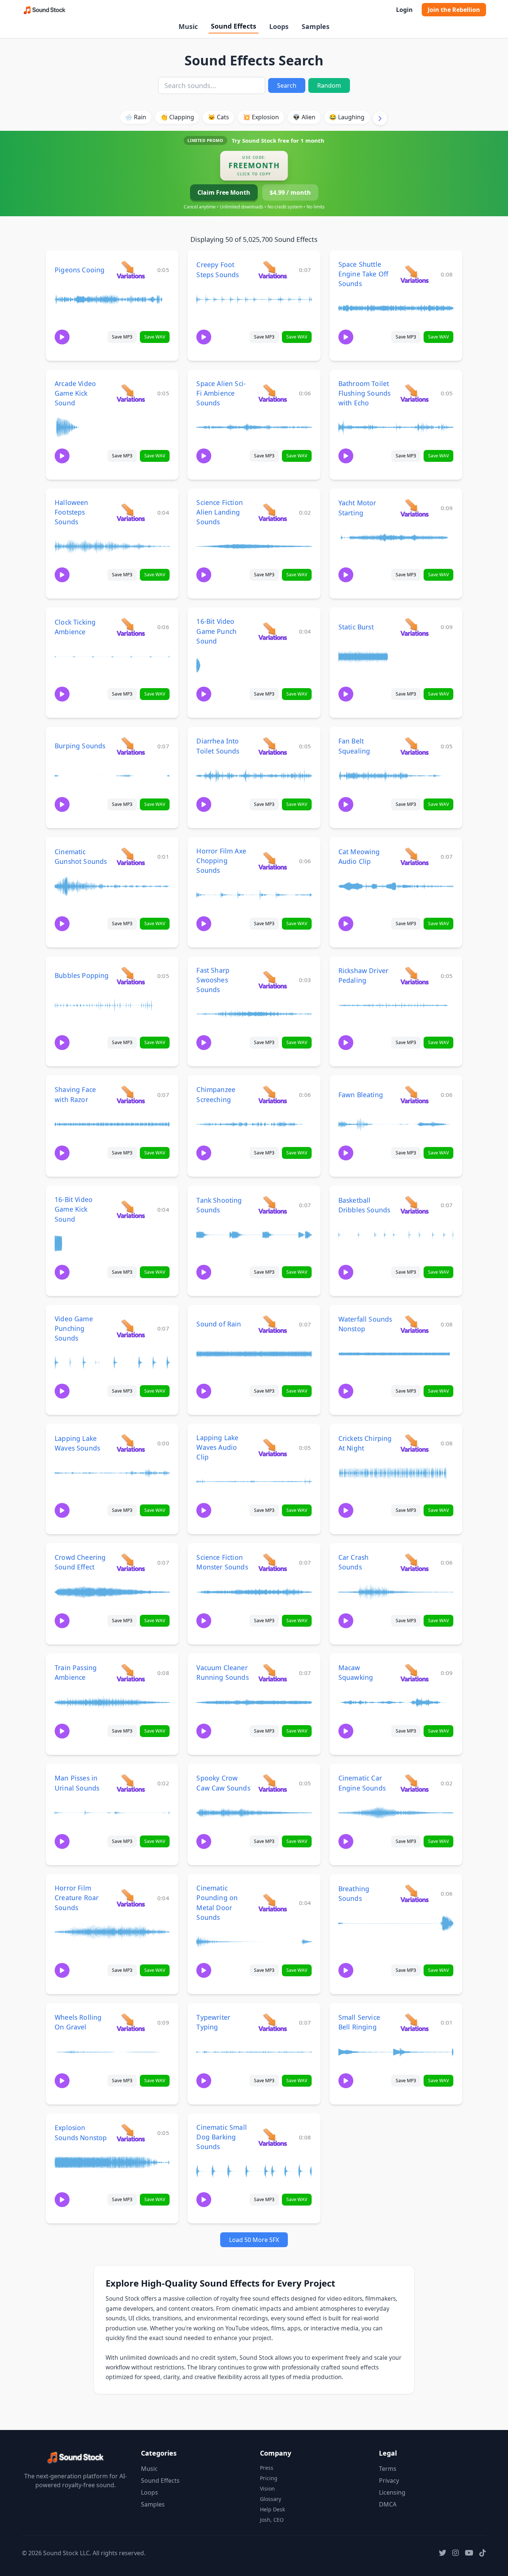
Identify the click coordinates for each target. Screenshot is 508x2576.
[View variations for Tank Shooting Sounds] (272, 1205)
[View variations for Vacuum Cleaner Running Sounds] (272, 1673)
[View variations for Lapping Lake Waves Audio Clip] (272, 1447)
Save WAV (155, 337)
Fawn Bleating (361, 1095)
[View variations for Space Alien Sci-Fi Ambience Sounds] (272, 393)
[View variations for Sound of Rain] (272, 1324)
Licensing (392, 2492)
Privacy (389, 2481)
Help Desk (272, 2509)
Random (329, 85)
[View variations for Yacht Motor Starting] (414, 508)
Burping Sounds (80, 746)
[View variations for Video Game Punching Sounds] (131, 1328)
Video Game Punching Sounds (74, 1328)
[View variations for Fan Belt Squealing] (414, 746)
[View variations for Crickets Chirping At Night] (414, 1443)
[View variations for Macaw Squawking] (414, 1673)
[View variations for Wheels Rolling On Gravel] (131, 2022)
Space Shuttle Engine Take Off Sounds (364, 274)
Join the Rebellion (454, 10)
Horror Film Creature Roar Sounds (77, 1898)
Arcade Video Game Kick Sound (75, 393)
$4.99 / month (290, 192)
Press (267, 2468)
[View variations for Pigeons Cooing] (131, 270)
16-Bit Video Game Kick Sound (74, 1209)
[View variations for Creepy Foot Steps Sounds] (272, 270)
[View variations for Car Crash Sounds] (414, 1562)
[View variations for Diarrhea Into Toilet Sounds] (272, 746)
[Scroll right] (380, 118)
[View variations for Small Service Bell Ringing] (414, 2022)
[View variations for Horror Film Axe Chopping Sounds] (272, 861)
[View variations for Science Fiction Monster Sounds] (272, 1562)
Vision (267, 2488)
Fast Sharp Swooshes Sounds (213, 980)
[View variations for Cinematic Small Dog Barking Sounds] (272, 2137)
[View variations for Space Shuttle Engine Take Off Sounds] (414, 274)
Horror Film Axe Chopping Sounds (221, 861)
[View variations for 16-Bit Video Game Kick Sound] (131, 1209)
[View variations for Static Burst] (414, 627)
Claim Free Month (224, 192)
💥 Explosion (261, 117)
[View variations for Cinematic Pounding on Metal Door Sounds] (272, 1903)
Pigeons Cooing (80, 270)
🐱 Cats (218, 117)
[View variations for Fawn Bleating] (414, 1094)
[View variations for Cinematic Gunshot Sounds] (131, 856)
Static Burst (356, 627)
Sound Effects (234, 26)
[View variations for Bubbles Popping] (131, 976)
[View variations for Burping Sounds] (131, 746)
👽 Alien (304, 117)
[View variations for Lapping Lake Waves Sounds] (131, 1443)
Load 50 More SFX (254, 2240)
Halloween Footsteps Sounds (72, 512)
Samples (316, 26)
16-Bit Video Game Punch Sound (216, 631)
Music (188, 26)
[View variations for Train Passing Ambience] (131, 1673)
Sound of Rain (219, 1324)
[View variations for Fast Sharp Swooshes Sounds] (272, 980)
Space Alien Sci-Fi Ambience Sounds (221, 393)
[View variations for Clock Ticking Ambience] (131, 627)
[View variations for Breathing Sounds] (414, 1893)
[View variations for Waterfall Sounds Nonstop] (414, 1324)
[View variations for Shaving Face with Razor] (131, 1094)
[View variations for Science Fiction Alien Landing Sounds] (272, 512)
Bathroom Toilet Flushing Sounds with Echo (365, 393)
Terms (388, 2469)
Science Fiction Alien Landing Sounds (220, 512)
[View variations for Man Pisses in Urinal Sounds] (131, 1783)
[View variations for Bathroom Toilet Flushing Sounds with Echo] (414, 393)
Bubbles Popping (82, 975)
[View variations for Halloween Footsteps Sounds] (131, 512)
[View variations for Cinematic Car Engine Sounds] (414, 1783)
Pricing (269, 2478)
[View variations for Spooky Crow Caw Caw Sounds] (272, 1783)
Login (404, 10)
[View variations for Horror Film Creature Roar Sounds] (131, 1898)
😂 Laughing (347, 117)
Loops (279, 26)
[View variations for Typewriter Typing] (272, 2022)
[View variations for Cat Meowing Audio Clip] (414, 856)
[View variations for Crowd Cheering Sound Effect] (131, 1562)
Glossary (271, 2499)
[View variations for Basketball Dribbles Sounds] (414, 1205)
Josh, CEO (272, 2520)
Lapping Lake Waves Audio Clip (217, 1447)
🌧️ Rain (136, 117)
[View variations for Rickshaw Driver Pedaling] (414, 976)
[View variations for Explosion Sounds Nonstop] (131, 2133)
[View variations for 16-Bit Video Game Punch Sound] (272, 631)
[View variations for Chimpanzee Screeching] (272, 1094)
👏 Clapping (177, 117)
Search (287, 85)
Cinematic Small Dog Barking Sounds (222, 2137)
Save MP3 (122, 337)
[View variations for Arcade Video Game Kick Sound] (131, 393)
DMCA (388, 2504)
